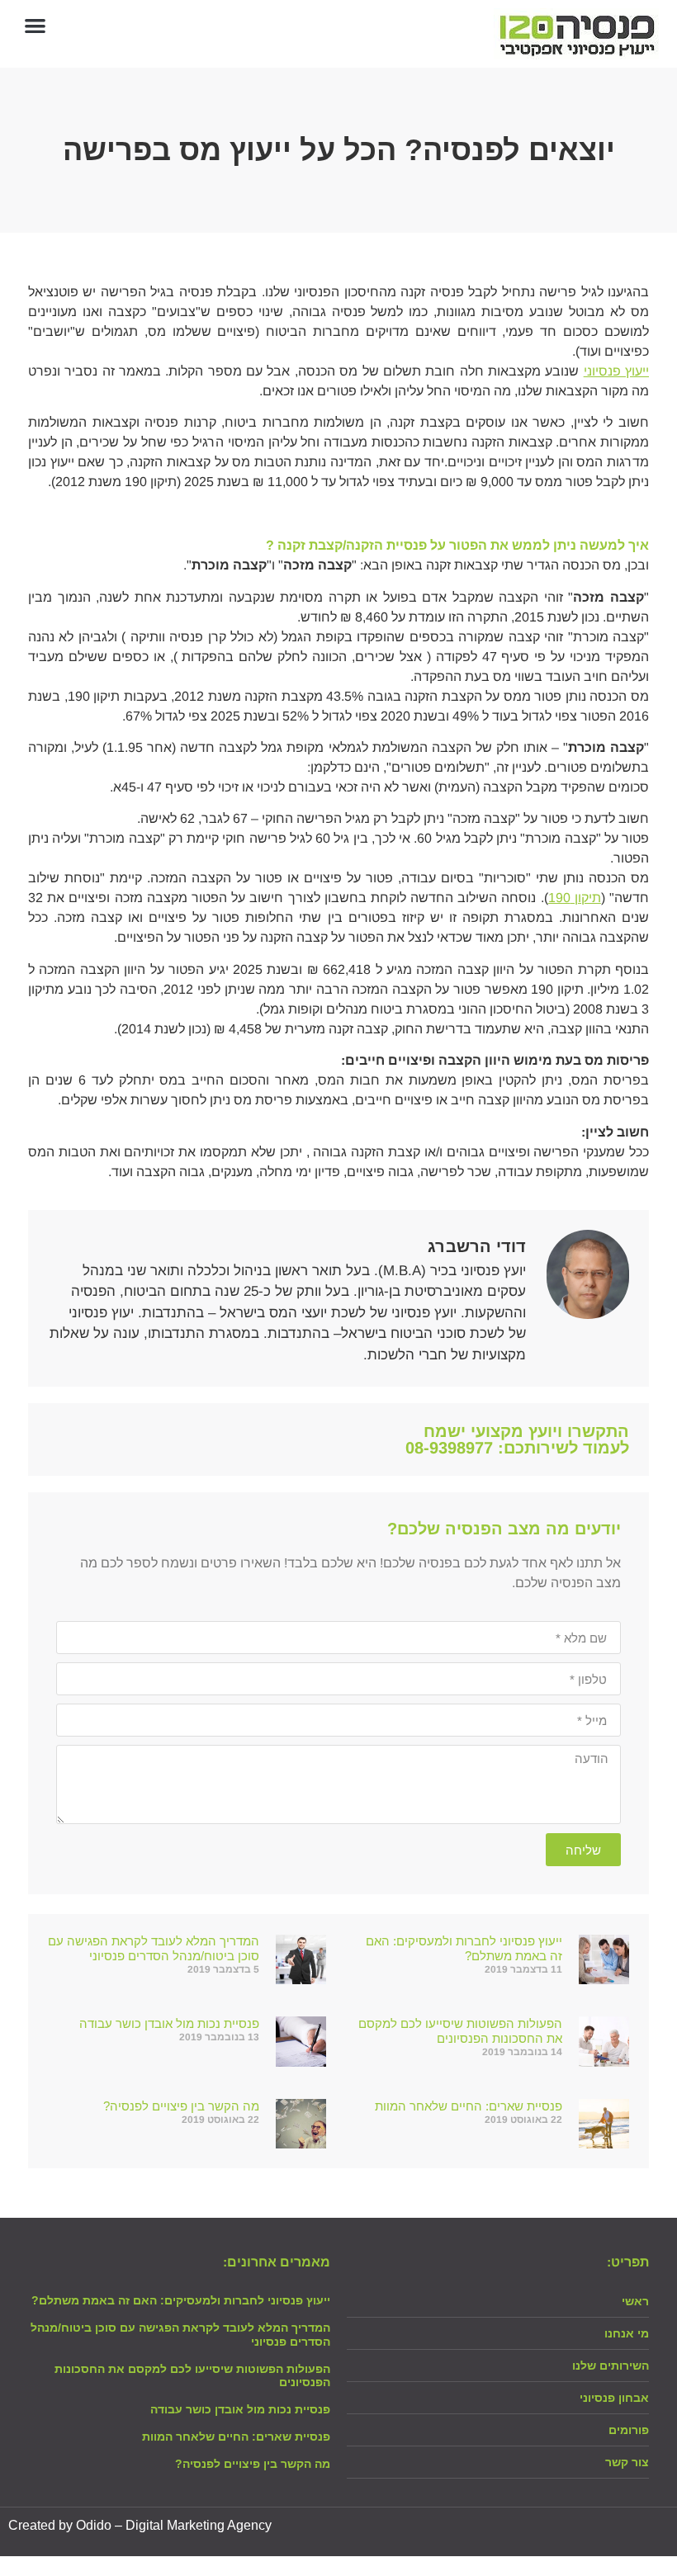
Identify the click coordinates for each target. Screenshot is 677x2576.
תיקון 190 (575, 898)
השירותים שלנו (611, 2366)
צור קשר (627, 2462)
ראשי (635, 2301)
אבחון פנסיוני (614, 2398)
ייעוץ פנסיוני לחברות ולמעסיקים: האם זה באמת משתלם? (181, 2300)
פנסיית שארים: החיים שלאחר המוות (469, 2106)
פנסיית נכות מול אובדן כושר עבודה (169, 2023)
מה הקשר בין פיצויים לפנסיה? (181, 2106)
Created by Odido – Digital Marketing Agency (140, 2525)
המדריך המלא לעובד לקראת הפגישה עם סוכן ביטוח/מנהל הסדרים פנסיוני (154, 1948)
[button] (35, 25)
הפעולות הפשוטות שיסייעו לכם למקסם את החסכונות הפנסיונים (460, 2031)
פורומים (629, 2430)
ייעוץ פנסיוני (616, 371)
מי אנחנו (627, 2333)
